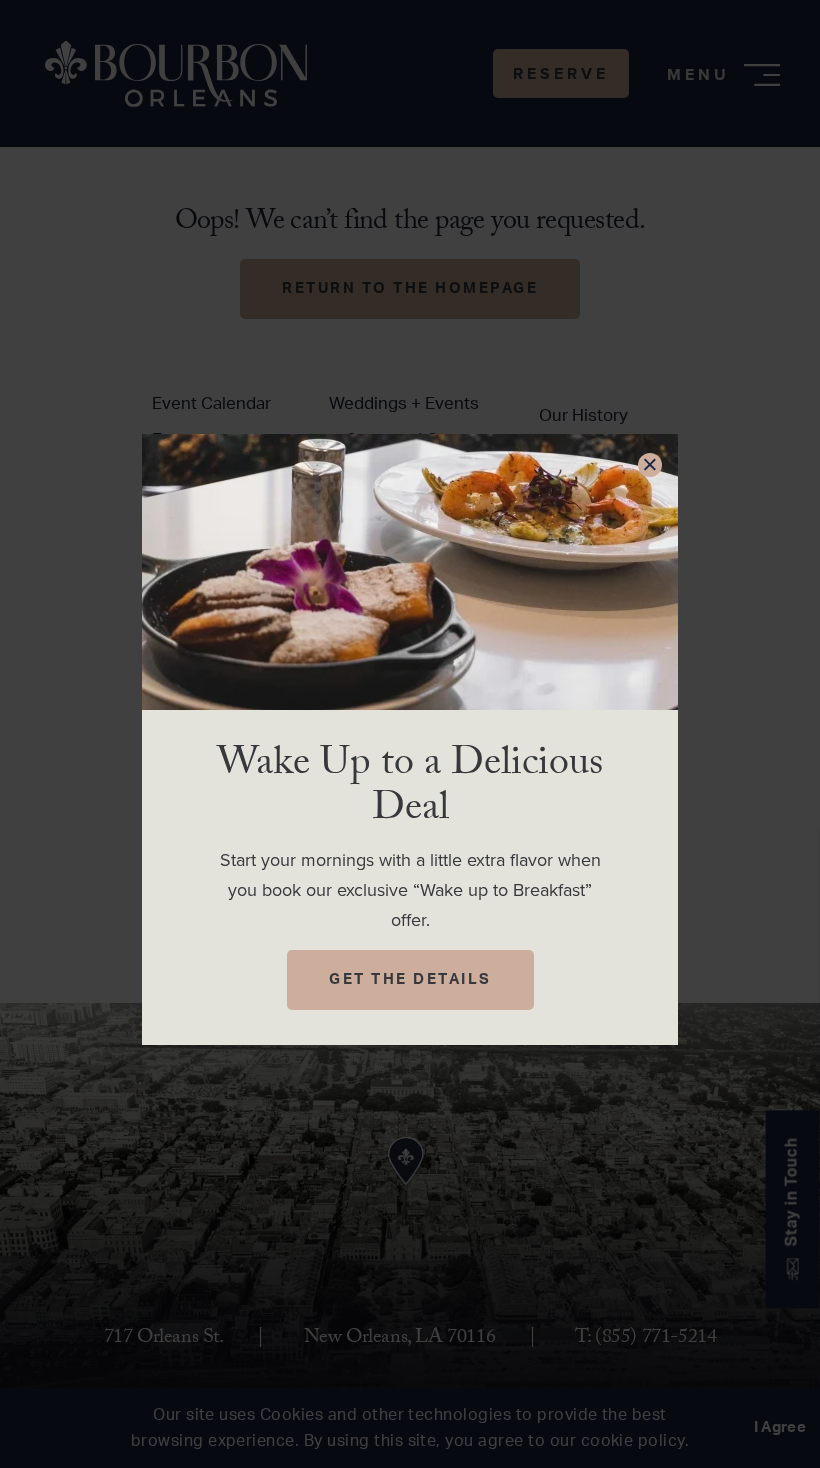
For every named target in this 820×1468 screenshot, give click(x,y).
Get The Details (410, 979)
